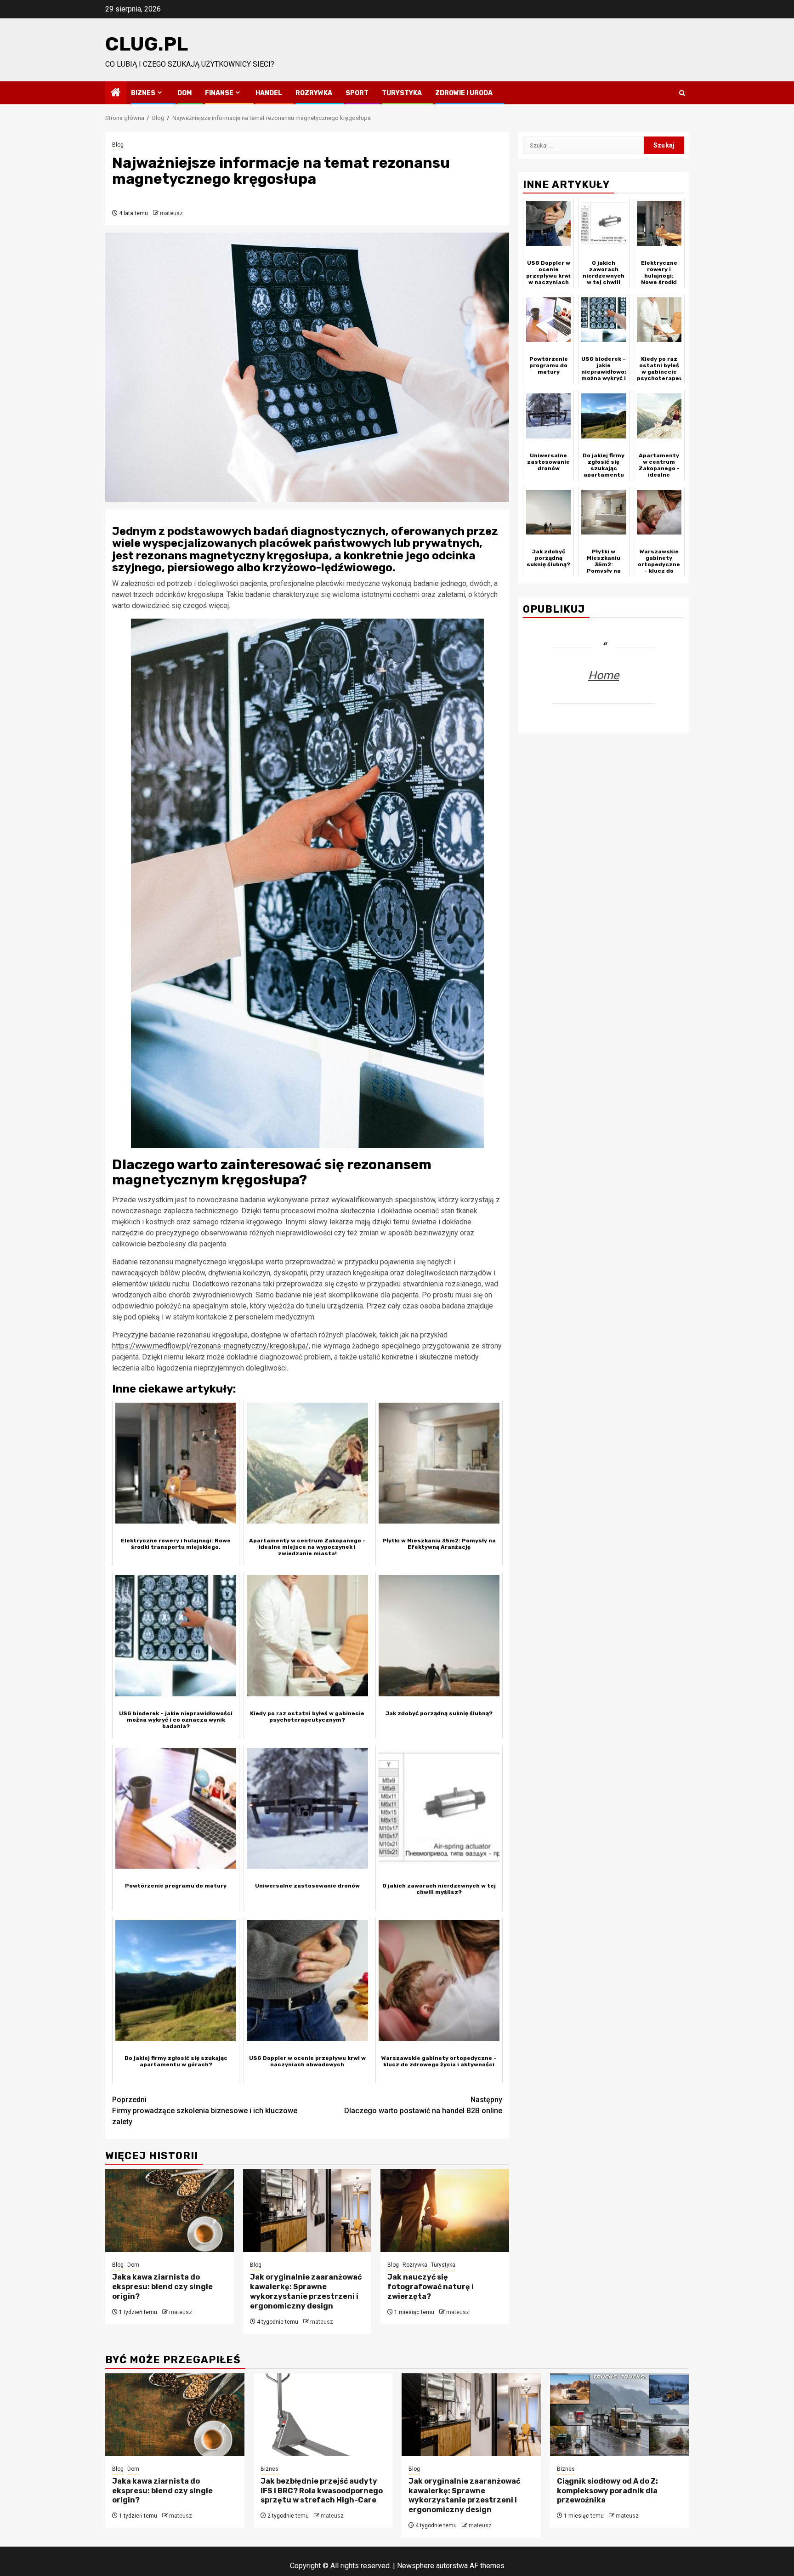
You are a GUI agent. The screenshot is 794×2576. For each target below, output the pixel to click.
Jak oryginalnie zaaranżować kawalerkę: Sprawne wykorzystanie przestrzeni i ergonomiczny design (306, 2291)
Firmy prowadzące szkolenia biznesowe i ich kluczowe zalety (205, 2111)
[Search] (682, 93)
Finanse (219, 93)
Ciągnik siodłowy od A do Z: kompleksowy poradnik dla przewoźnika (607, 2491)
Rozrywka (314, 93)
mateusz (171, 213)
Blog (118, 145)
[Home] (116, 93)
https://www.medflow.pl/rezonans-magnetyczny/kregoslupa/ (210, 1346)
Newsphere (416, 2566)
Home (604, 675)
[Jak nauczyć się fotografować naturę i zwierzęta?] (445, 2211)
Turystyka (402, 93)
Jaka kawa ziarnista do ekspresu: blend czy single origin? (162, 2287)
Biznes (143, 93)
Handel (269, 93)
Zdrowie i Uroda (464, 93)
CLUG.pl (147, 44)
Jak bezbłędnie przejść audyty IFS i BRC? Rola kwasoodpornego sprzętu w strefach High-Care (322, 2491)
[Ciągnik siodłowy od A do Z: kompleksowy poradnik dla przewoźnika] (620, 2415)
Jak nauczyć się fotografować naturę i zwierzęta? (431, 2287)
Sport (357, 93)
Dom (184, 93)
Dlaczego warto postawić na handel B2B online (423, 2105)
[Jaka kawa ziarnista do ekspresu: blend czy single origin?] (170, 2211)
